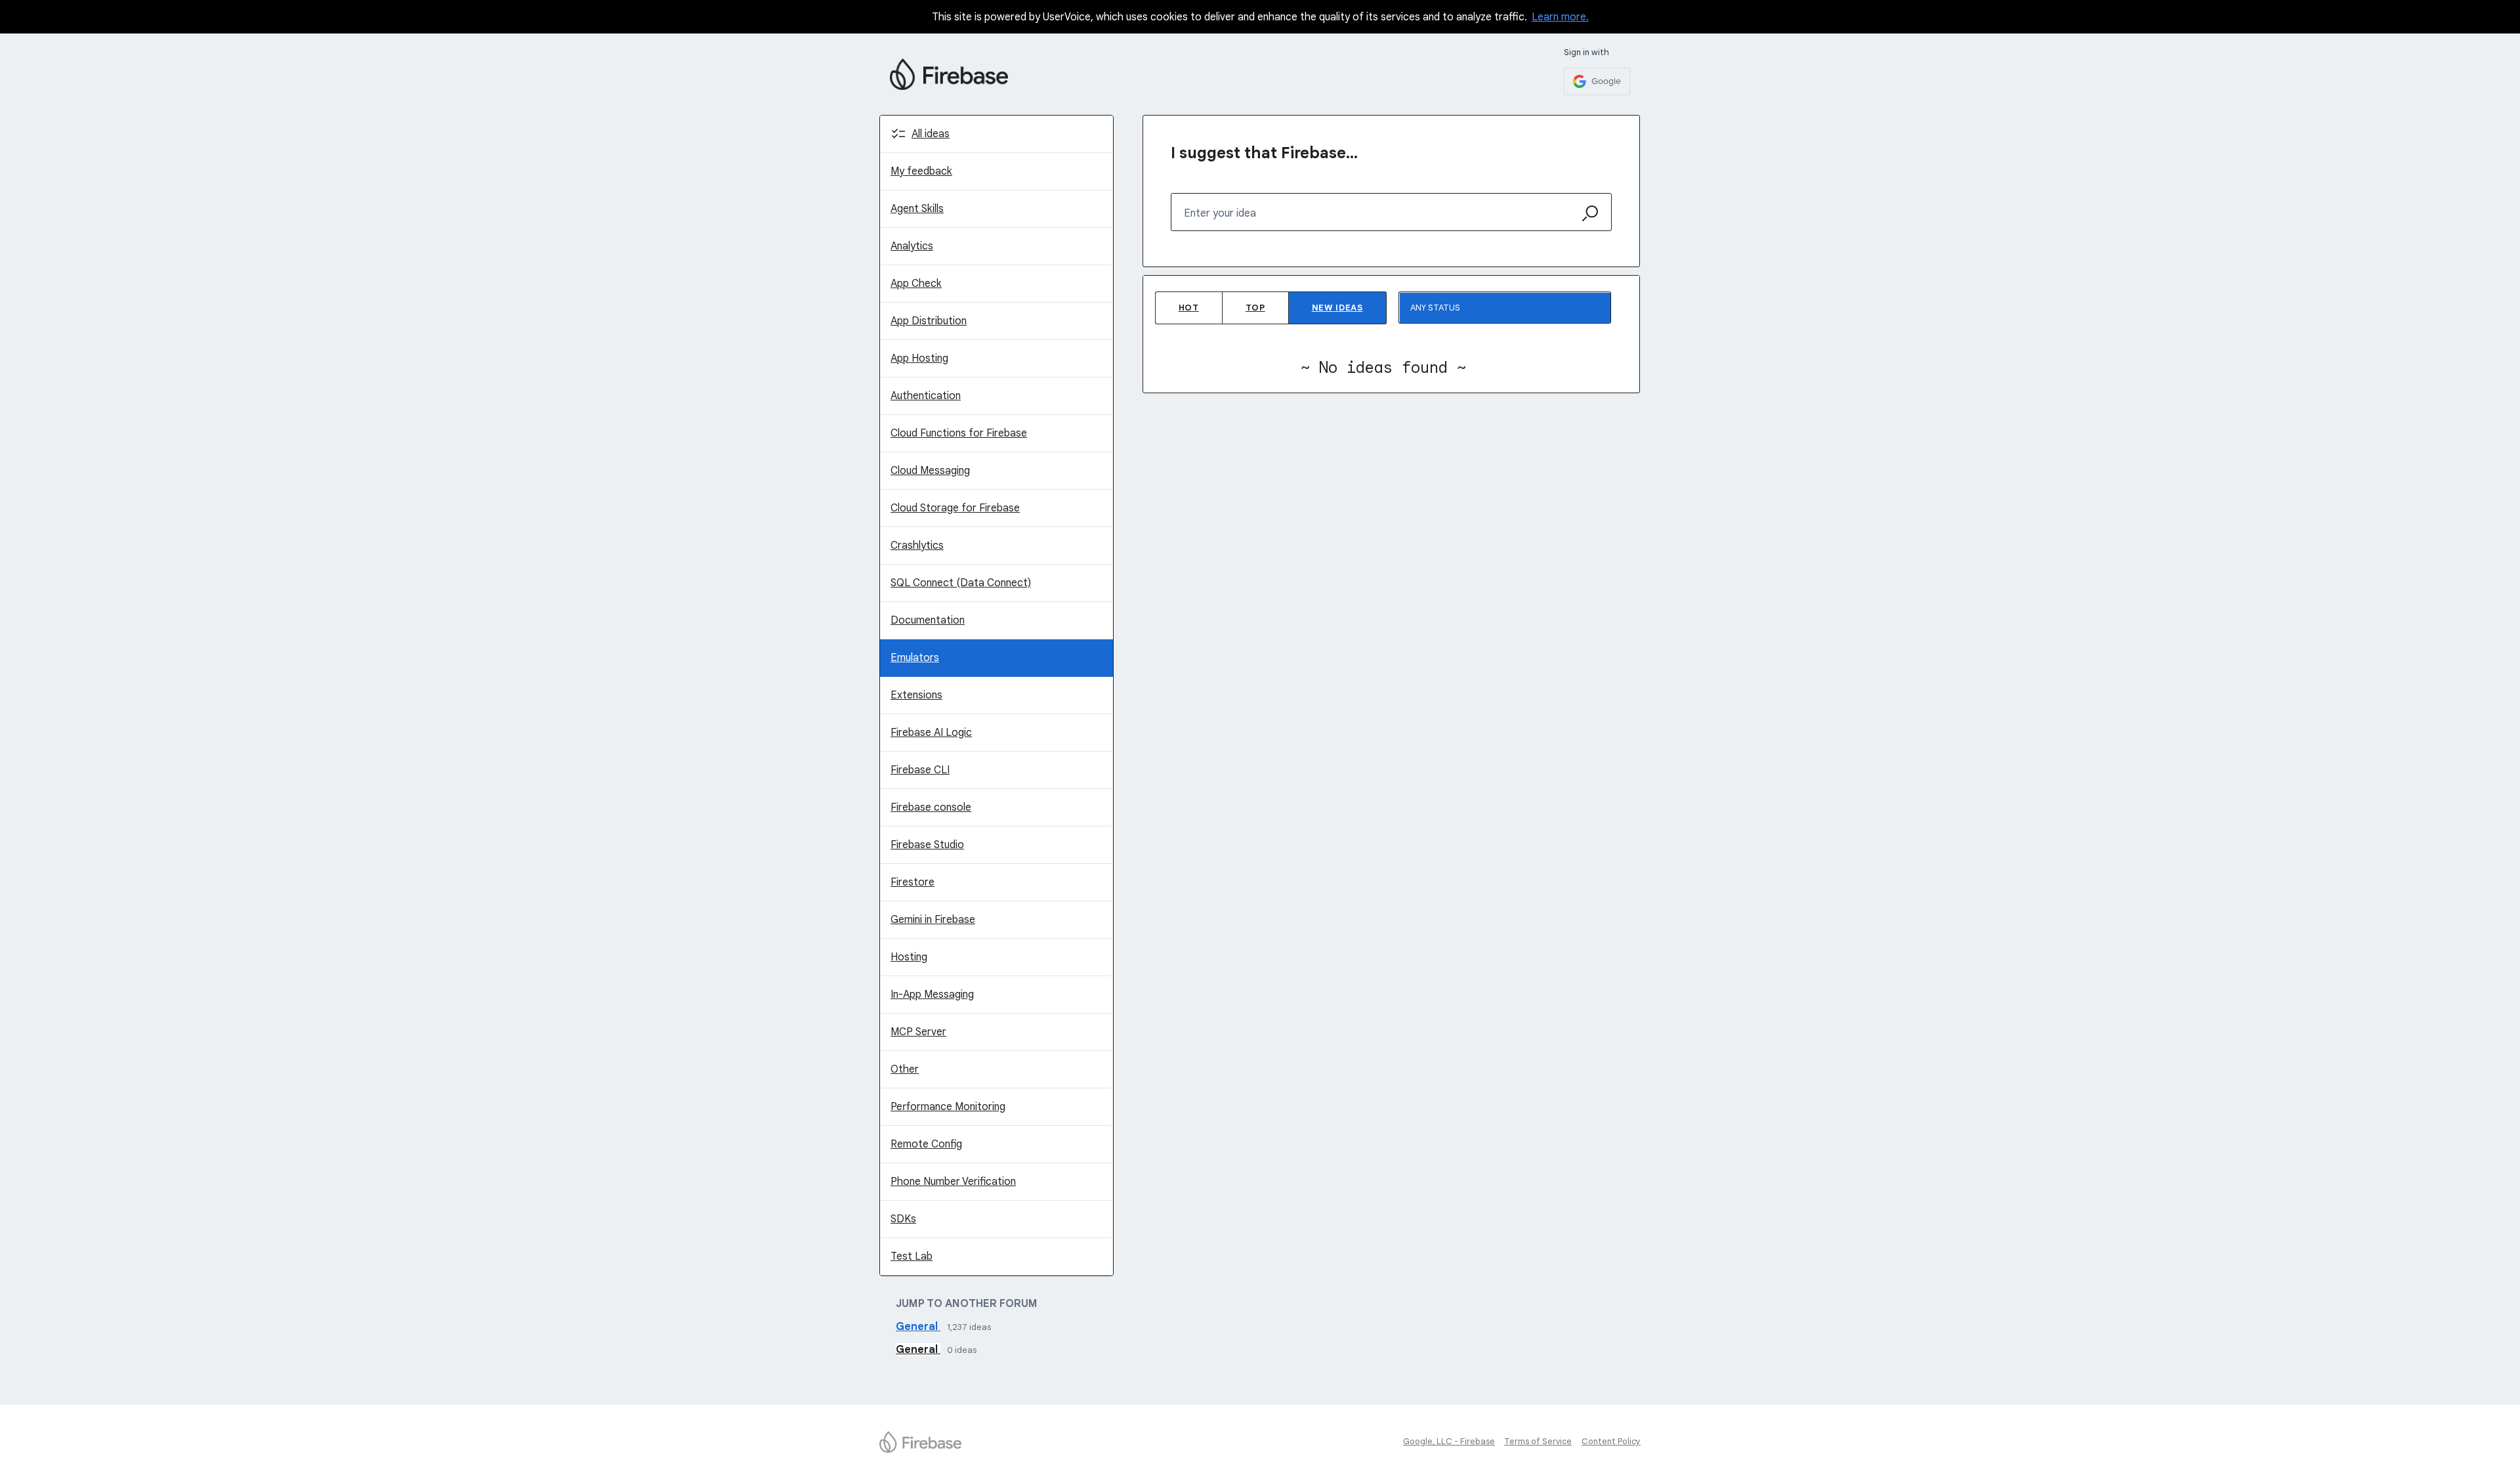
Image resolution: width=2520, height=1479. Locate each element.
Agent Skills (917, 209)
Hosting (909, 957)
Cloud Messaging (930, 471)
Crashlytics (917, 546)
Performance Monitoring (948, 1107)
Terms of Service (1538, 1441)
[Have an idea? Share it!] (949, 74)
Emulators (915, 658)
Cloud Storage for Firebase (955, 508)
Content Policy (1611, 1441)
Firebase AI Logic (931, 733)
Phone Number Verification (953, 1182)
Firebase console (931, 807)
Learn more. (1560, 17)
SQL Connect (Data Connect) (961, 583)
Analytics (912, 246)
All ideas (931, 134)
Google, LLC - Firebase (1449, 1441)
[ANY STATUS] (1505, 308)
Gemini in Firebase (933, 920)
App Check (916, 284)
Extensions (916, 695)
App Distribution (929, 321)
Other (905, 1069)
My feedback (921, 171)
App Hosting (919, 358)
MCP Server (918, 1032)
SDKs (903, 1219)
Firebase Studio (927, 845)
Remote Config (926, 1144)
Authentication (926, 396)
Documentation (928, 620)
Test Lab (912, 1256)
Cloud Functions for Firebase (959, 433)
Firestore (913, 882)
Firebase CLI (920, 770)
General (918, 1327)
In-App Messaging (932, 995)
